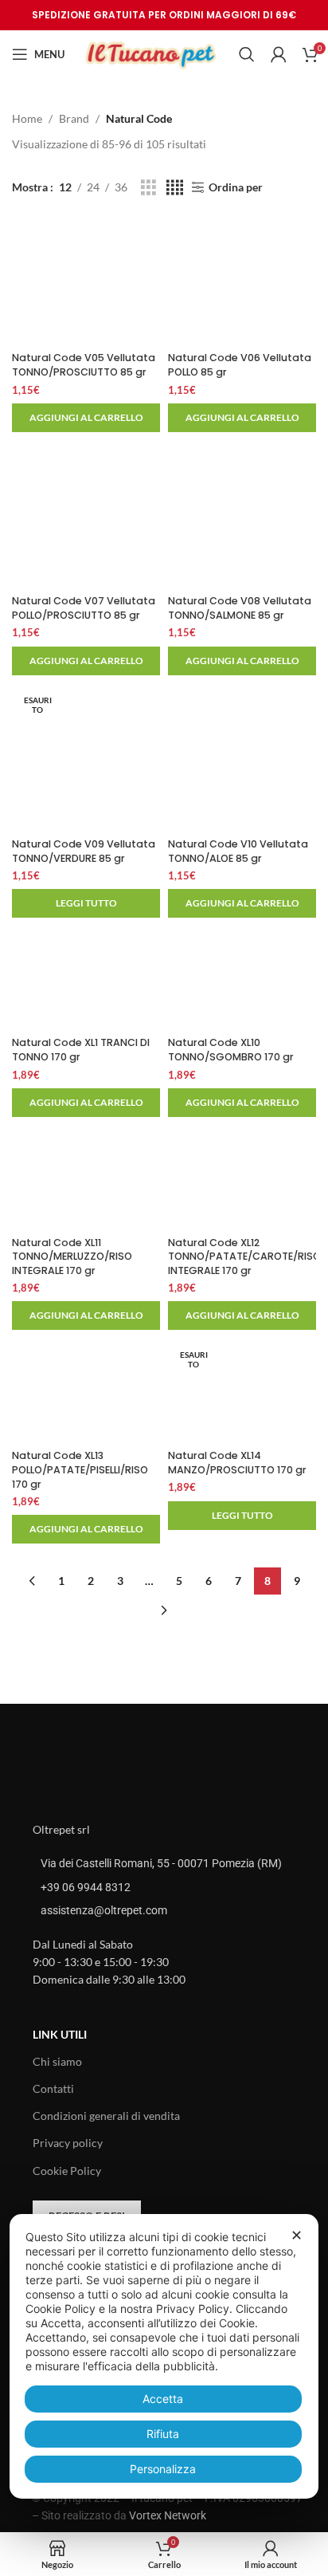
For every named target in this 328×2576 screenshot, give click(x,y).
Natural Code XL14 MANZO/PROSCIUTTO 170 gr (237, 1463)
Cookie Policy (67, 2171)
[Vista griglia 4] (175, 188)
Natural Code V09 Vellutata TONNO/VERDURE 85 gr (84, 851)
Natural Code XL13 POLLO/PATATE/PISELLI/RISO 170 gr (80, 1469)
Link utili (60, 2034)
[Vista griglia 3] (148, 188)
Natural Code (139, 118)
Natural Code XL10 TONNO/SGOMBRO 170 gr (231, 1050)
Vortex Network (168, 2515)
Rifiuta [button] (163, 2434)
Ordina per (236, 187)
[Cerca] (247, 54)
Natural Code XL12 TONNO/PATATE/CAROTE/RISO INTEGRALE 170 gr (244, 1257)
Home (27, 118)
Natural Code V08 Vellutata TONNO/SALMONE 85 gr (240, 608)
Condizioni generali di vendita (106, 2116)
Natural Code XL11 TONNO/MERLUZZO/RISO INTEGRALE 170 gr (72, 1257)
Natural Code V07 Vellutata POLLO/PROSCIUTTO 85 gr (84, 608)
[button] (86, 418)
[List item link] (164, 1887)
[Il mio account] (279, 54)
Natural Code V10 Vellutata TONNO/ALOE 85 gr (238, 851)
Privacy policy (68, 2143)
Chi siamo (57, 2061)
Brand (74, 118)
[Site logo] (152, 53)
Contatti (53, 2088)
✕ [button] (297, 2235)
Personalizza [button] (163, 2469)
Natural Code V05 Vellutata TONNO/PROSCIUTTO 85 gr (84, 365)
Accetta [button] (163, 2399)
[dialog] (164, 2356)
